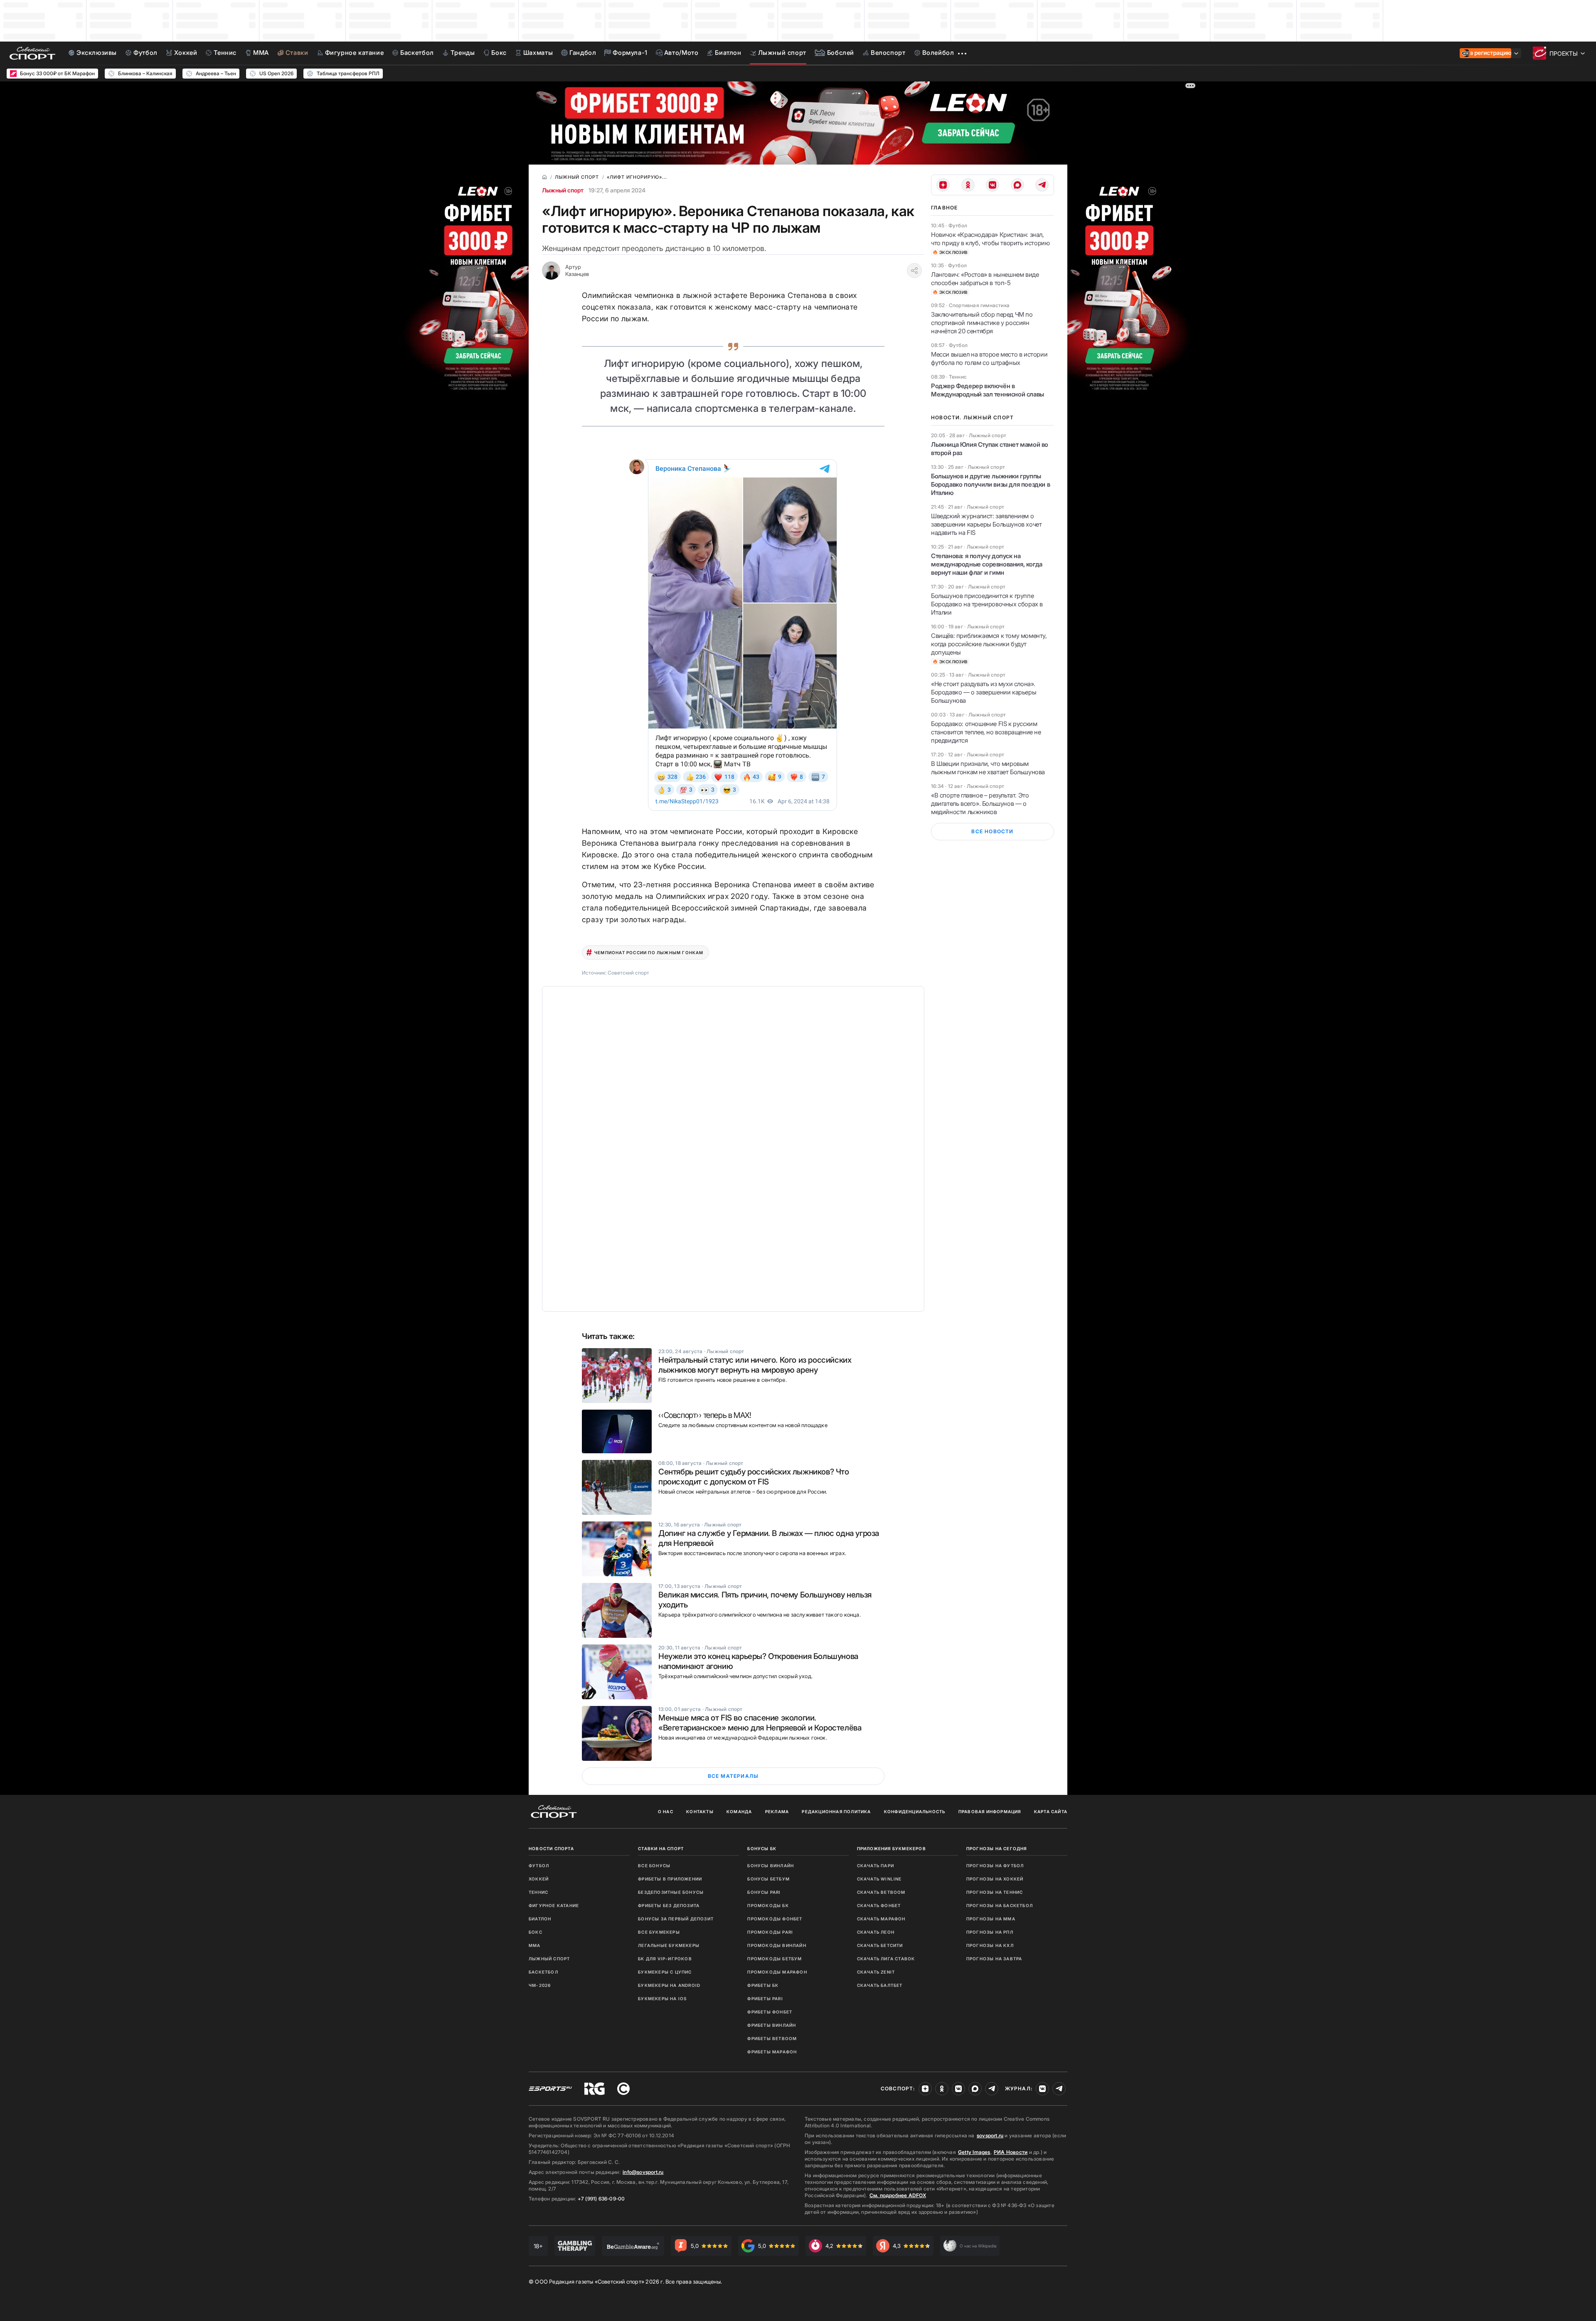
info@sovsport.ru (643, 2172)
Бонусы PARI (764, 1892)
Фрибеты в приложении (670, 1879)
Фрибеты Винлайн (772, 2025)
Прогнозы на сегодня (997, 1848)
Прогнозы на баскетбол (1000, 1905)
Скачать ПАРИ (876, 1866)
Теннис (538, 1892)
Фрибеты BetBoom (772, 2038)
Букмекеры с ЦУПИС (665, 1972)
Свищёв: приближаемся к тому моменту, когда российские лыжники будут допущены (989, 644)
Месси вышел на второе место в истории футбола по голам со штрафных (989, 358)
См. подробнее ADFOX (898, 2195)
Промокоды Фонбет (775, 1919)
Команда (739, 1812)
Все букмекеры (659, 1932)
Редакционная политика (836, 1812)
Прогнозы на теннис (995, 1892)
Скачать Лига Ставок (886, 1959)
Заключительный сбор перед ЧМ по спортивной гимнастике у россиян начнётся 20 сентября (982, 323)
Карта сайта (1051, 1812)
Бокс (536, 1932)
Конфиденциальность (915, 1812)
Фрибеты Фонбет (770, 2012)
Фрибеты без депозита (669, 1905)
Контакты (700, 1812)
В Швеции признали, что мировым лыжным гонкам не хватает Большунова (988, 768)
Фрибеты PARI (765, 1999)
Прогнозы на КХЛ (990, 1945)
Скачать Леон (876, 1932)
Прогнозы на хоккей (995, 1879)
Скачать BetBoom (881, 1892)
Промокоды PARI (770, 1932)
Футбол (539, 1866)
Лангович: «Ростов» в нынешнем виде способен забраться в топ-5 (985, 279)
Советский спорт (628, 973)
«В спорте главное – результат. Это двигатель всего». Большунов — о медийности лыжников (980, 804)
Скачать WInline (879, 1879)
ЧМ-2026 (540, 1985)
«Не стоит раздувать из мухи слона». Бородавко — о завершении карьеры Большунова (984, 692)
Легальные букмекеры (669, 1945)
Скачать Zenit (876, 1972)
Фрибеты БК (763, 1985)
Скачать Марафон (881, 1919)
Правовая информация (990, 1812)
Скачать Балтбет (880, 1985)
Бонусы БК (762, 1848)
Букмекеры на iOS (662, 1999)
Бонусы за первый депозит (676, 1919)
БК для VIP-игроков (665, 1959)
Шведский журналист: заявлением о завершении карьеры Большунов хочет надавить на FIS (986, 524)
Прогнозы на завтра (994, 1959)
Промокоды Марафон (777, 1972)
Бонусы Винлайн (771, 1866)
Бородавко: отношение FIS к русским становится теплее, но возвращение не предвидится (986, 732)
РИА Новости (1011, 2152)
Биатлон (540, 1919)
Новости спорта (551, 1848)
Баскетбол (543, 1972)
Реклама (777, 1812)
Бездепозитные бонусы (671, 1892)
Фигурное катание (554, 1905)
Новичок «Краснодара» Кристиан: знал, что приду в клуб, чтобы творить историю (990, 239)
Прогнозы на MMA (991, 1919)
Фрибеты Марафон (772, 2052)
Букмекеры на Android (669, 1985)
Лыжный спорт (563, 190)
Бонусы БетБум (768, 1879)
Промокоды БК (768, 1905)
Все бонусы (654, 1866)
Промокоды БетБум (775, 1959)
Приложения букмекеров (892, 1848)
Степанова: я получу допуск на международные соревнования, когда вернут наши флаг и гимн (987, 564)
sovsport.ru (990, 2135)
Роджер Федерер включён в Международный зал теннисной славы (988, 390)
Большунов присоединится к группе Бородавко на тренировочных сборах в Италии (987, 604)
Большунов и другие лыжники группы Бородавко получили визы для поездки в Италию (990, 484)
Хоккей (539, 1879)
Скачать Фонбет (879, 1905)
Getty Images (974, 2152)
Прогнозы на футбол (995, 1866)
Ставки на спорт (661, 1848)
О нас (666, 1812)
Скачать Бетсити (880, 1945)
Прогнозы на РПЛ (990, 1932)
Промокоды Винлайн (777, 1945)
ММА (535, 1945)
